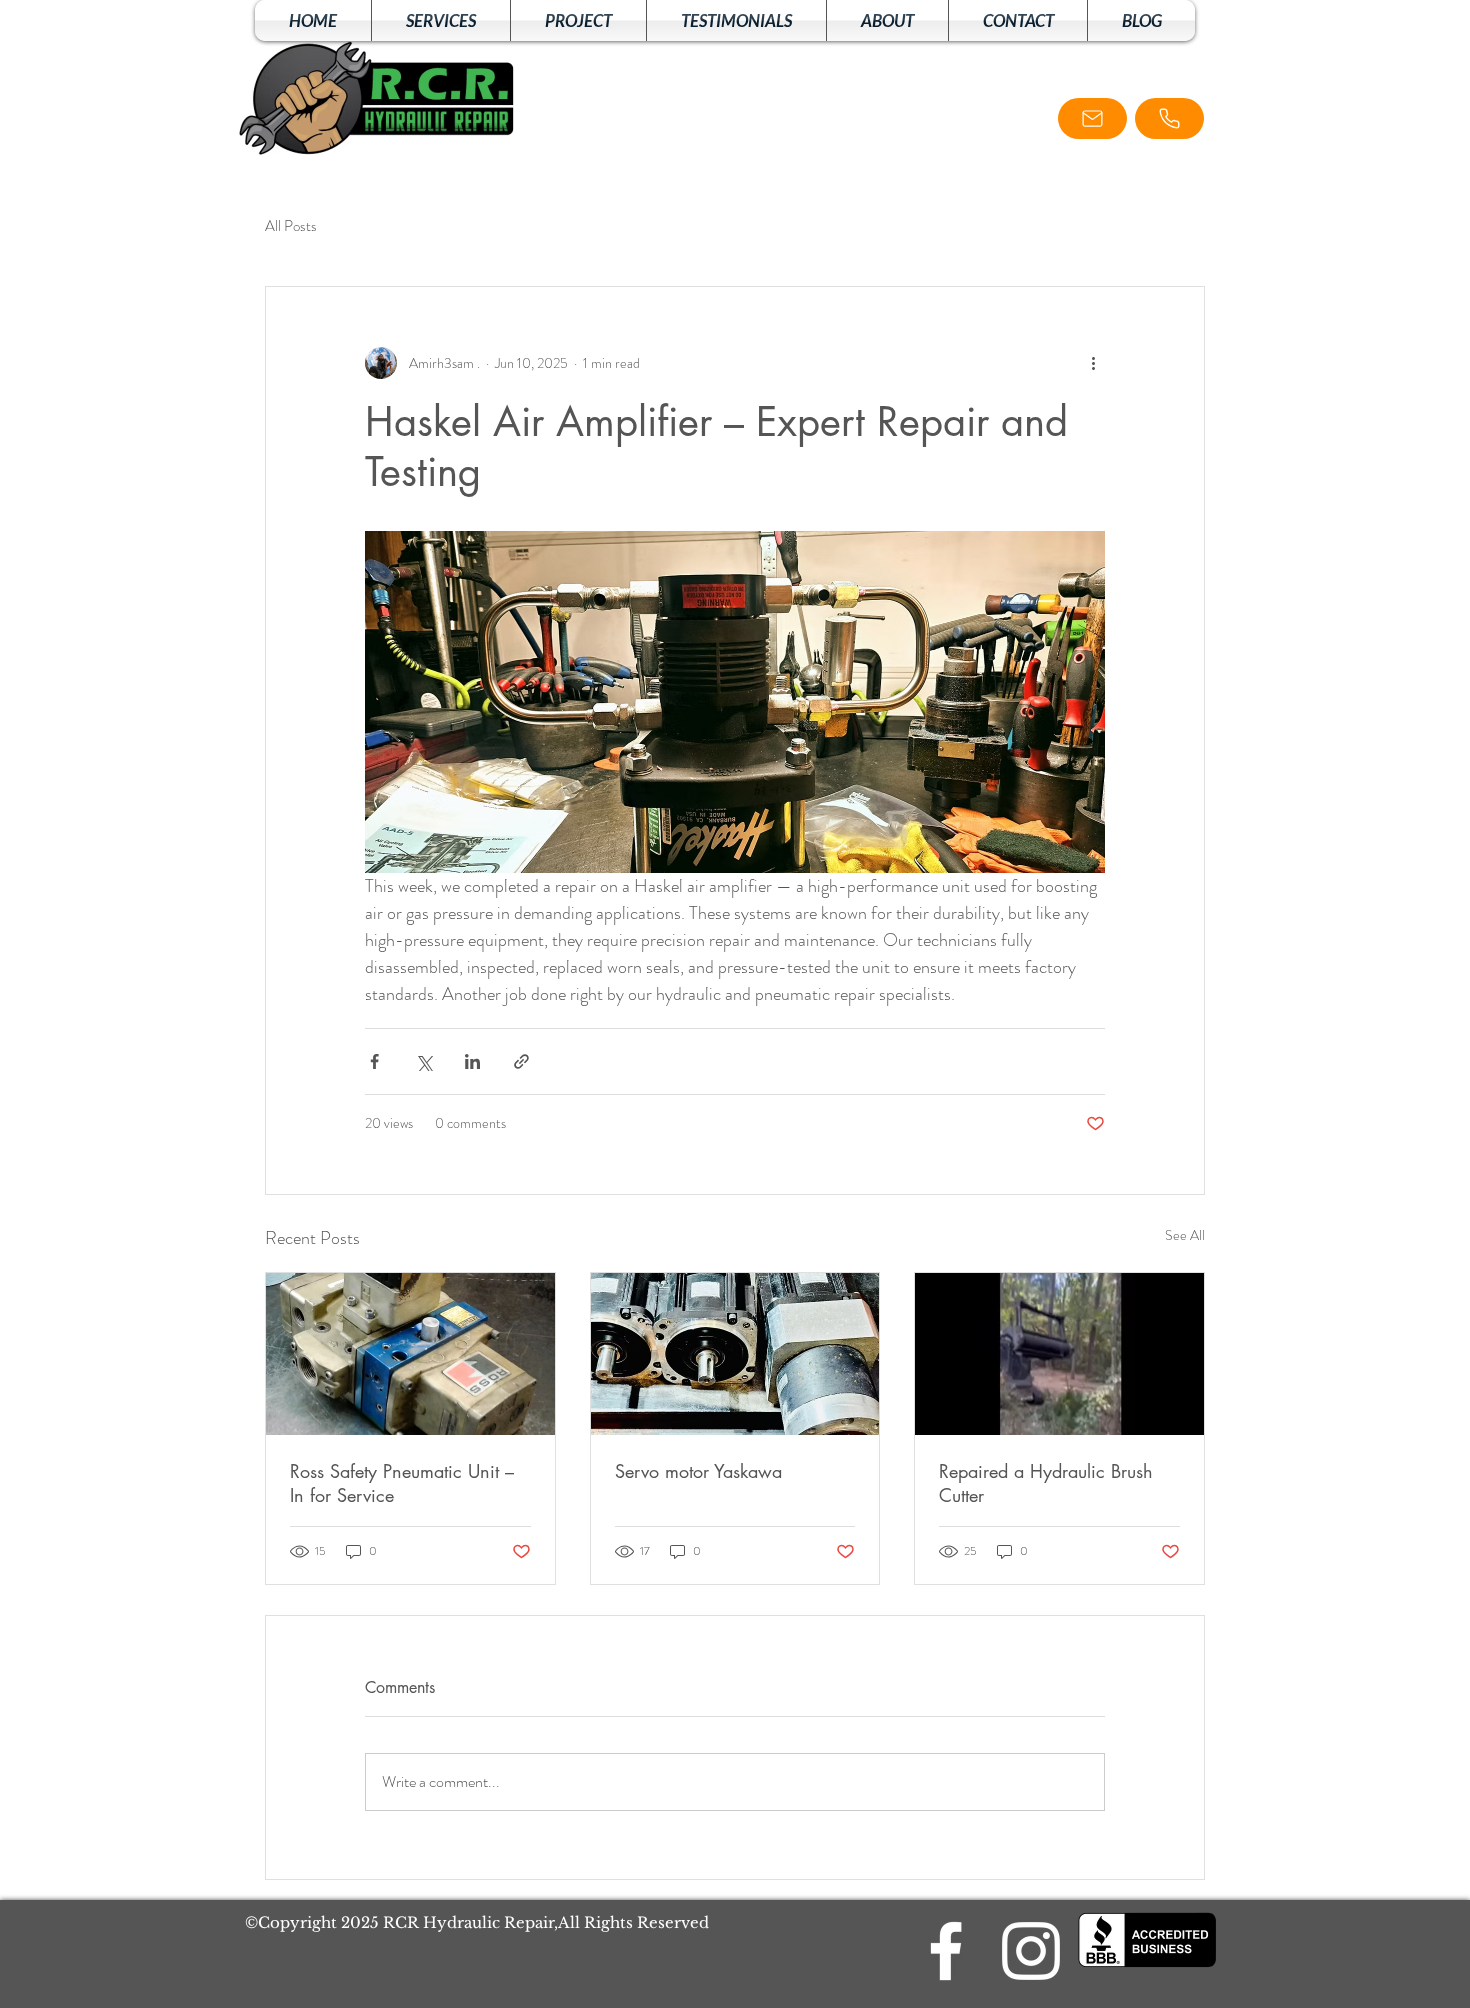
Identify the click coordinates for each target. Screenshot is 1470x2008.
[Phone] (1169, 118)
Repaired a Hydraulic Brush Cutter (1046, 1483)
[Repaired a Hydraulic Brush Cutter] (1059, 1354)
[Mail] (1092, 118)
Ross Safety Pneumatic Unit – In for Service (402, 1483)
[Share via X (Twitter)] (423, 1061)
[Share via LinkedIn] (472, 1061)
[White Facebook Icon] (946, 1951)
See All (1185, 1235)
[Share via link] (521, 1061)
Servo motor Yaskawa (698, 1471)
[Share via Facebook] (374, 1061)
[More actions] (1093, 363)
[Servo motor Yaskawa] (735, 1354)
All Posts (291, 226)
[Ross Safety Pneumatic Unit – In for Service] (410, 1354)
